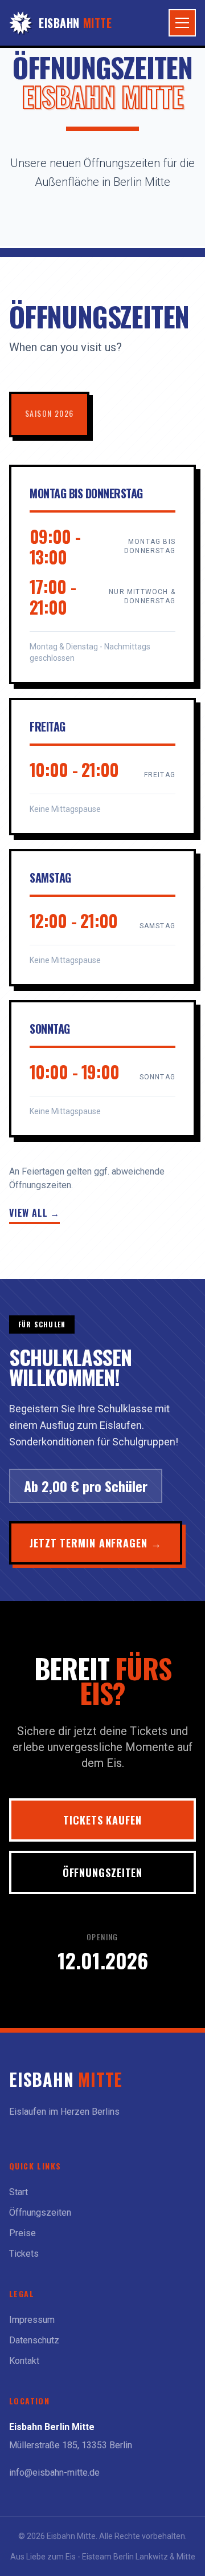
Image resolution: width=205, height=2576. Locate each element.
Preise (22, 2233)
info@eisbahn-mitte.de (54, 2473)
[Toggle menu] (182, 23)
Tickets (24, 2254)
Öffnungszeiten (103, 1872)
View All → (34, 1213)
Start (19, 2192)
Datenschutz (34, 2340)
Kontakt (24, 2361)
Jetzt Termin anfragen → (96, 1543)
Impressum (32, 2320)
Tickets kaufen (102, 1820)
